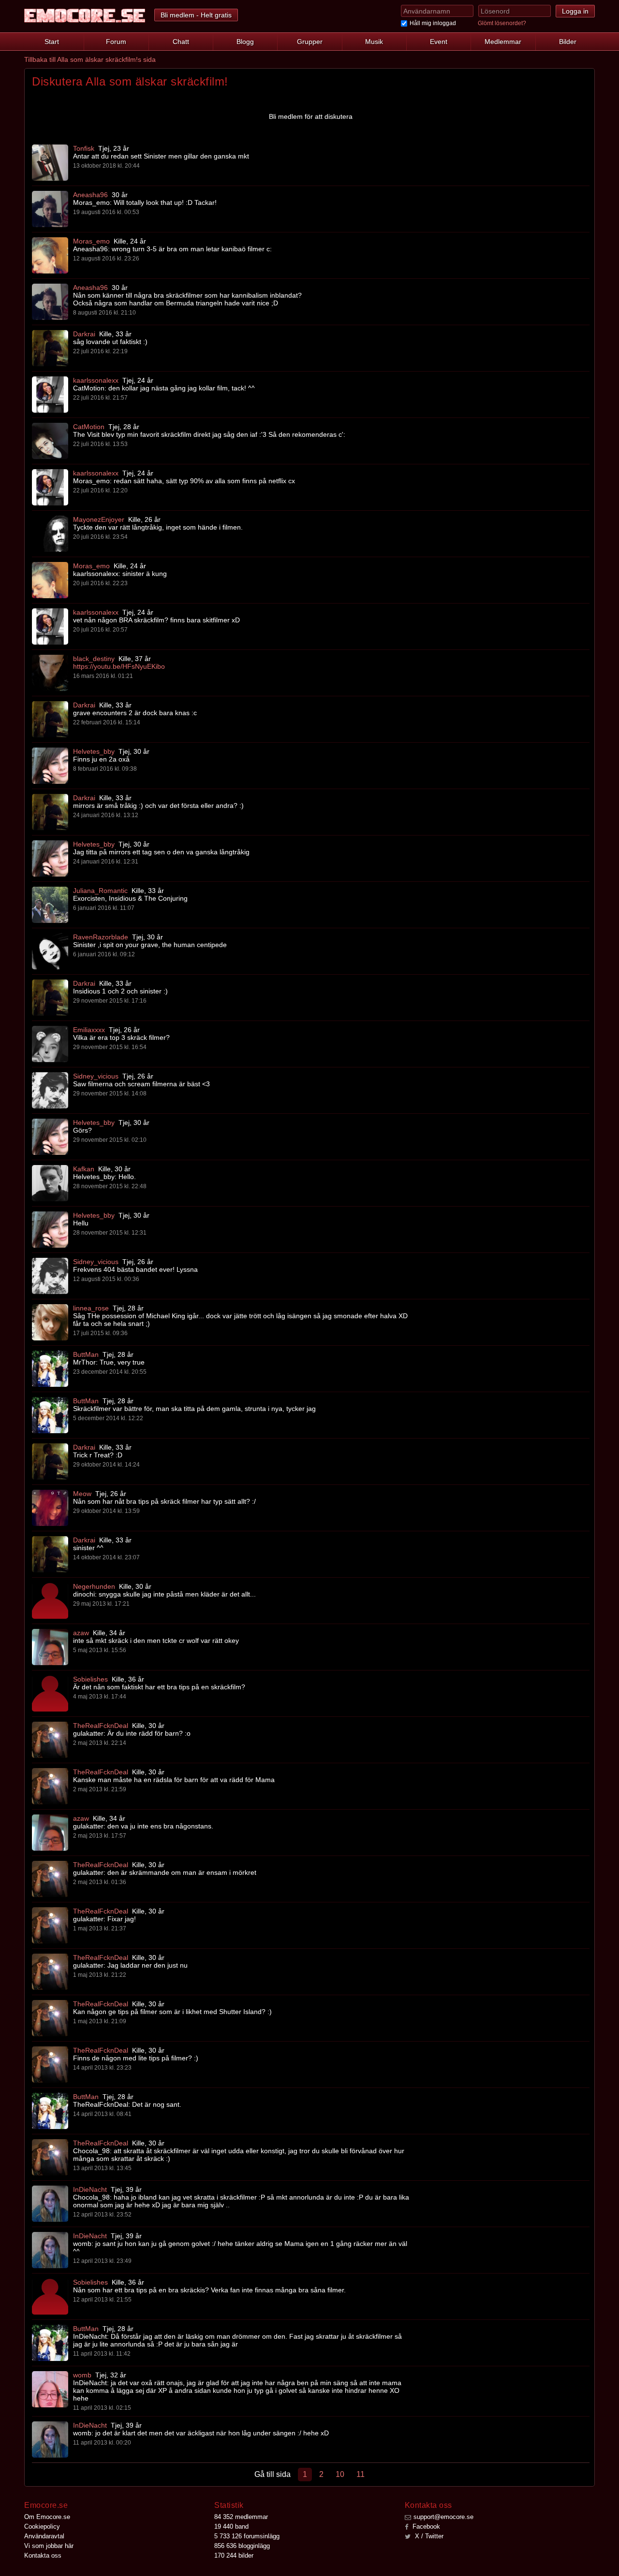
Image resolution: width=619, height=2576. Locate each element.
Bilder (568, 42)
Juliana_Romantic (100, 891)
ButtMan (86, 1354)
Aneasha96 (90, 195)
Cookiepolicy (42, 2526)
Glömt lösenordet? (502, 23)
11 (361, 2474)
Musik (374, 42)
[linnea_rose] (50, 1322)
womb (82, 2375)
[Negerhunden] (50, 1601)
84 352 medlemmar (241, 2517)
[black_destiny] (50, 673)
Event (439, 42)
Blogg (245, 42)
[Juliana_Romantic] (50, 905)
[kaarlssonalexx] (50, 395)
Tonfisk (84, 148)
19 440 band (231, 2526)
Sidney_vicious (96, 1076)
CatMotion (89, 427)
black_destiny (94, 659)
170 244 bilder (234, 2555)
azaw (81, 1633)
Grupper (310, 42)
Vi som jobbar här (49, 2546)
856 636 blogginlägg (242, 2546)
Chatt (181, 42)
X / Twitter (428, 2536)
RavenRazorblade (101, 937)
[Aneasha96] (50, 209)
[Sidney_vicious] (50, 1090)
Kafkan (84, 1169)
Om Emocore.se (47, 2517)
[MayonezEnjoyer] (50, 534)
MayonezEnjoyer (99, 519)
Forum (116, 42)
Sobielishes (90, 1679)
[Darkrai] (50, 348)
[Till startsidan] (85, 16)
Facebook (425, 2526)
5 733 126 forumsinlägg (247, 2536)
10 (340, 2474)
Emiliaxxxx (89, 1030)
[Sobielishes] (50, 1693)
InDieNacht (90, 2189)
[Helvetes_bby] (50, 766)
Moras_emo (91, 241)
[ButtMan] (50, 1369)
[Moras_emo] (50, 255)
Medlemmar (503, 42)
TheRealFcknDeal (101, 1726)
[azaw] (50, 1647)
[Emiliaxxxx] (50, 1044)
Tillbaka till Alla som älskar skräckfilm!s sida (90, 59)
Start (52, 42)
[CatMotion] (50, 441)
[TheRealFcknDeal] (50, 1740)
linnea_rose (91, 1308)
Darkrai (84, 334)
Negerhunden (94, 1586)
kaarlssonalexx (96, 380)
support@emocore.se (443, 2517)
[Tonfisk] (50, 163)
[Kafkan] (50, 1183)
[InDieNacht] (50, 2204)
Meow (82, 1494)
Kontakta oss (43, 2555)
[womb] (50, 2389)
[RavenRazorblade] (50, 951)
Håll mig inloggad (433, 23)
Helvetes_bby (94, 751)
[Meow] (50, 1508)
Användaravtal (44, 2536)
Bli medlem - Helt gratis (196, 15)
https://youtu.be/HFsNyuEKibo (119, 666)
